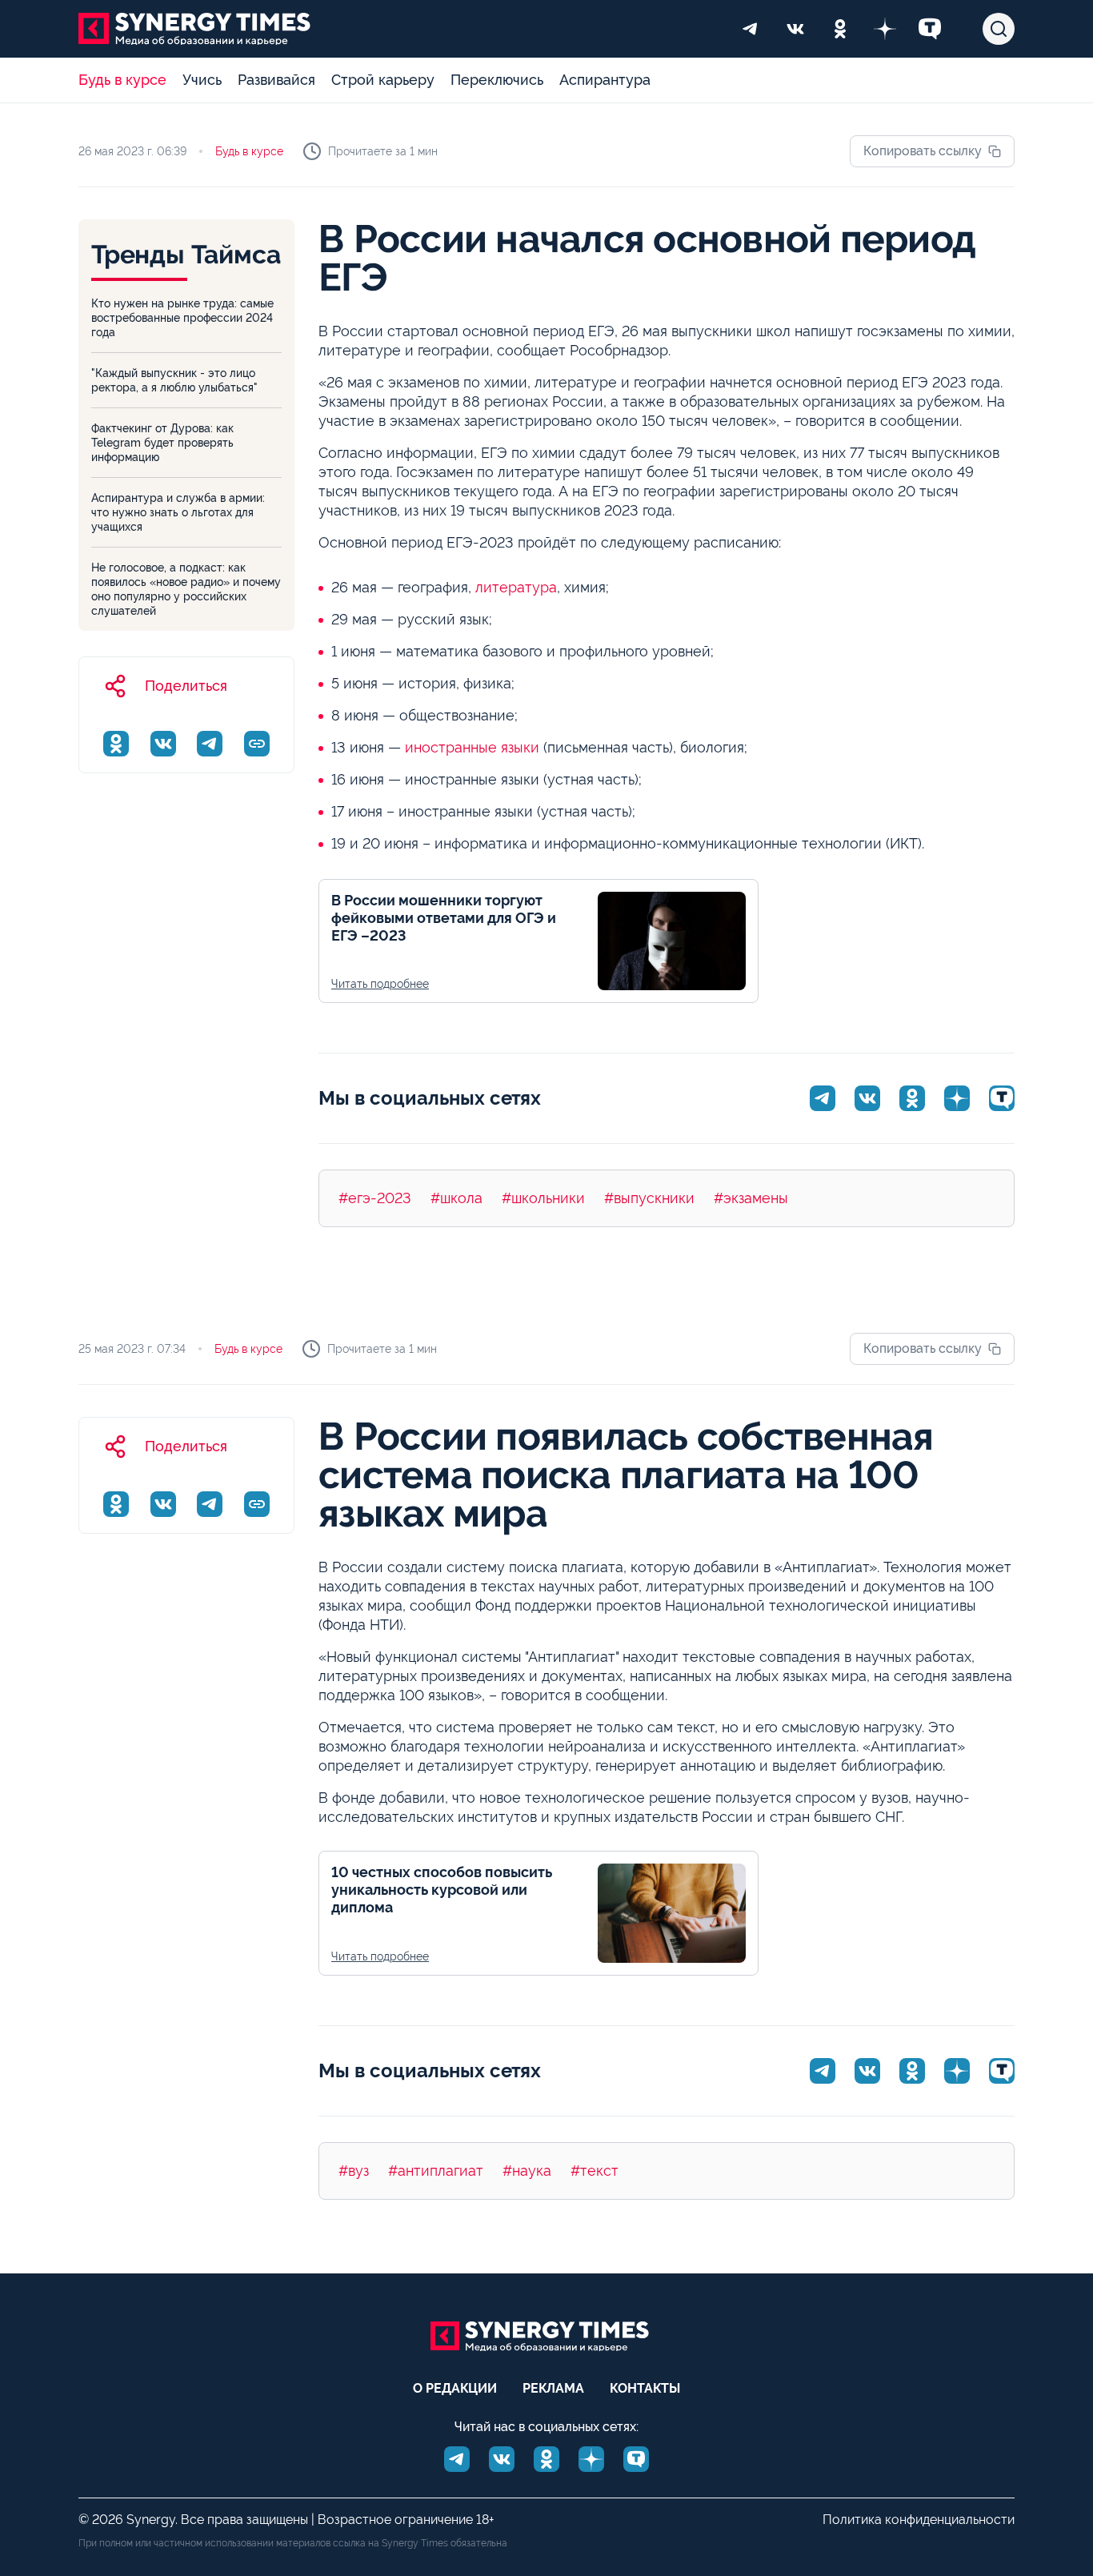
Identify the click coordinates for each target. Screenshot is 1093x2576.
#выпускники (649, 1198)
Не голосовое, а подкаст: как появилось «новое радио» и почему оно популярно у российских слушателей (186, 589)
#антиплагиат (436, 2171)
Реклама (553, 2388)
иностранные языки (472, 747)
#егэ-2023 (375, 1198)
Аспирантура (605, 80)
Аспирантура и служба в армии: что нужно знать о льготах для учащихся (178, 512)
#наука (527, 2171)
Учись (202, 80)
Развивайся (276, 80)
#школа (456, 1198)
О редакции (455, 2388)
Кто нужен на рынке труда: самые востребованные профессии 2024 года (182, 318)
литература (516, 587)
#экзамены (751, 1198)
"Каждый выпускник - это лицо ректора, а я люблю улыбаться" (174, 380)
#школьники (543, 1198)
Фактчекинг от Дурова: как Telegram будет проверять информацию (162, 443)
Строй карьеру (383, 80)
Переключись (497, 80)
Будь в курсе (122, 80)
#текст (595, 2171)
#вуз (354, 2171)
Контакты (645, 2388)
